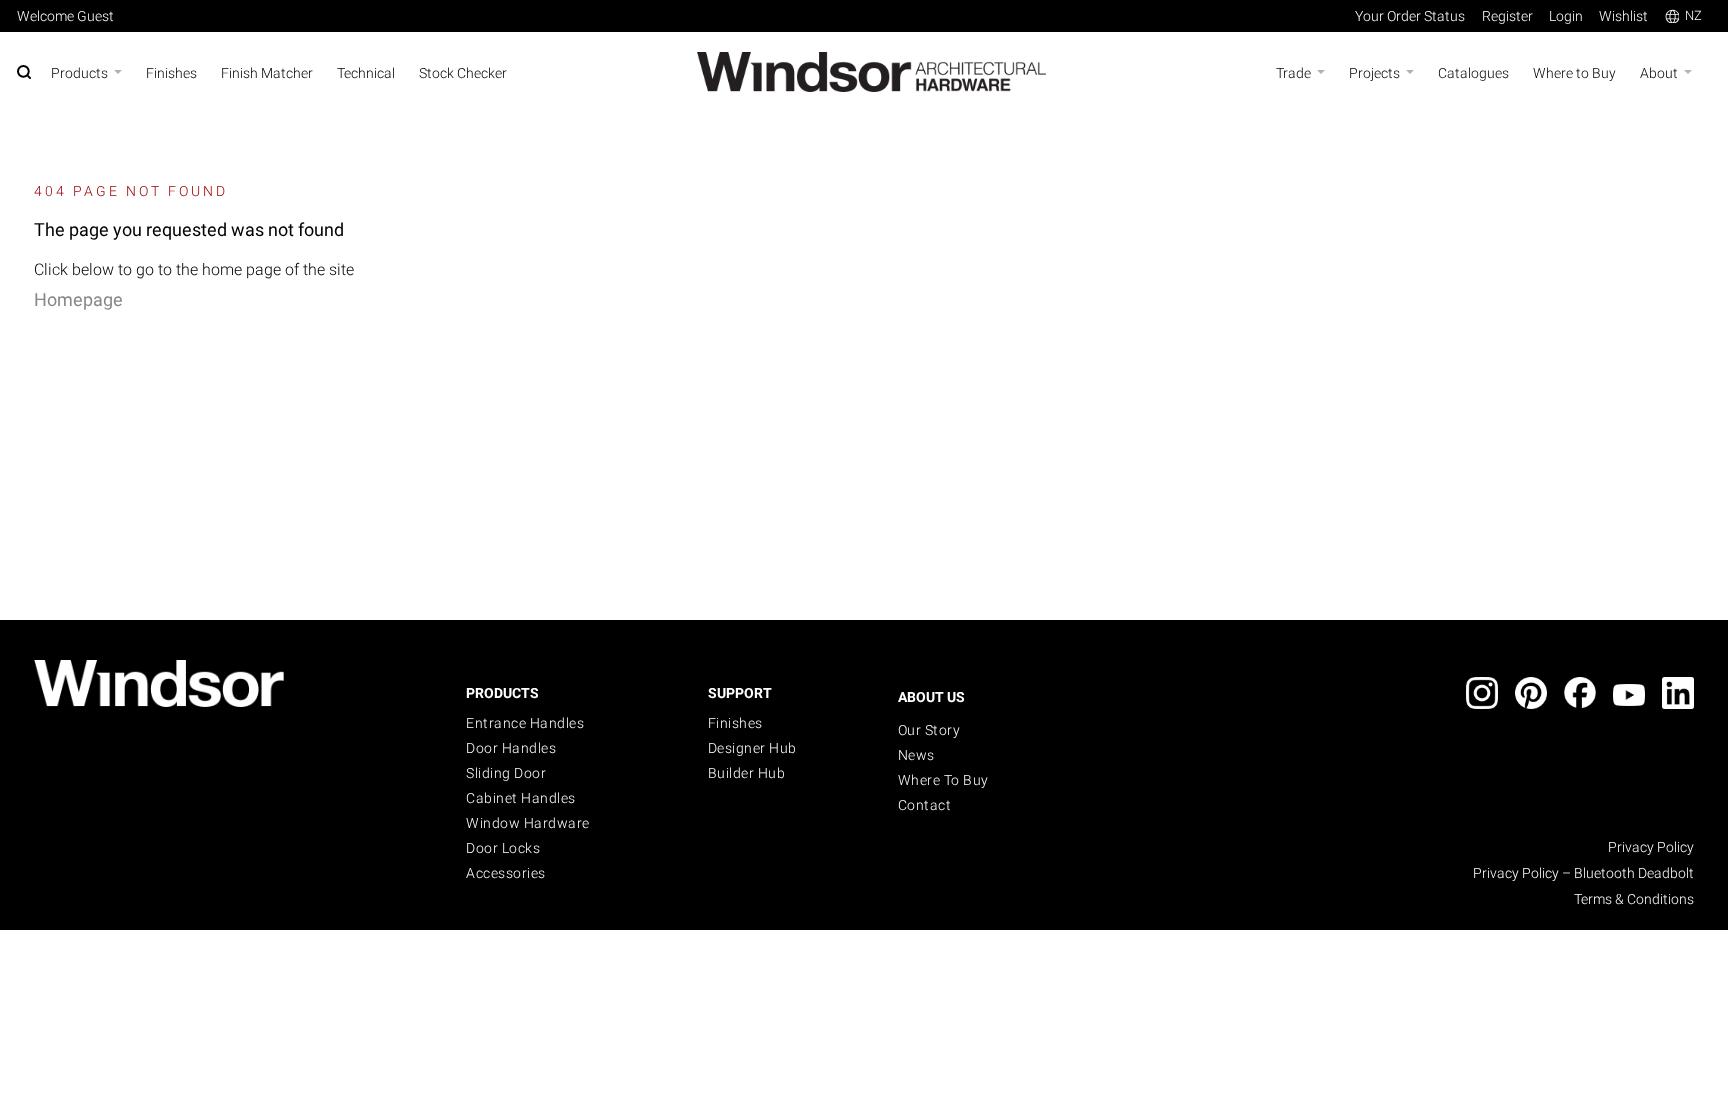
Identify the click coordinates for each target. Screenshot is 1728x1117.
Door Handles (511, 748)
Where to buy (943, 780)
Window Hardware (528, 823)
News (916, 755)
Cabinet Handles (521, 798)
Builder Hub (747, 773)
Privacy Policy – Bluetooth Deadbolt (1583, 873)
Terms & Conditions (1634, 899)
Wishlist (1623, 16)
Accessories (506, 873)
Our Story (929, 730)
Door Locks (503, 848)
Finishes (735, 723)
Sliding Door (506, 773)
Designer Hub (752, 748)
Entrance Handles (525, 723)
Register (1507, 16)
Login (1566, 16)
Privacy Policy (1651, 847)
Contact (925, 805)
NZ (1693, 15)
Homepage (78, 299)
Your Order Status (1410, 16)
